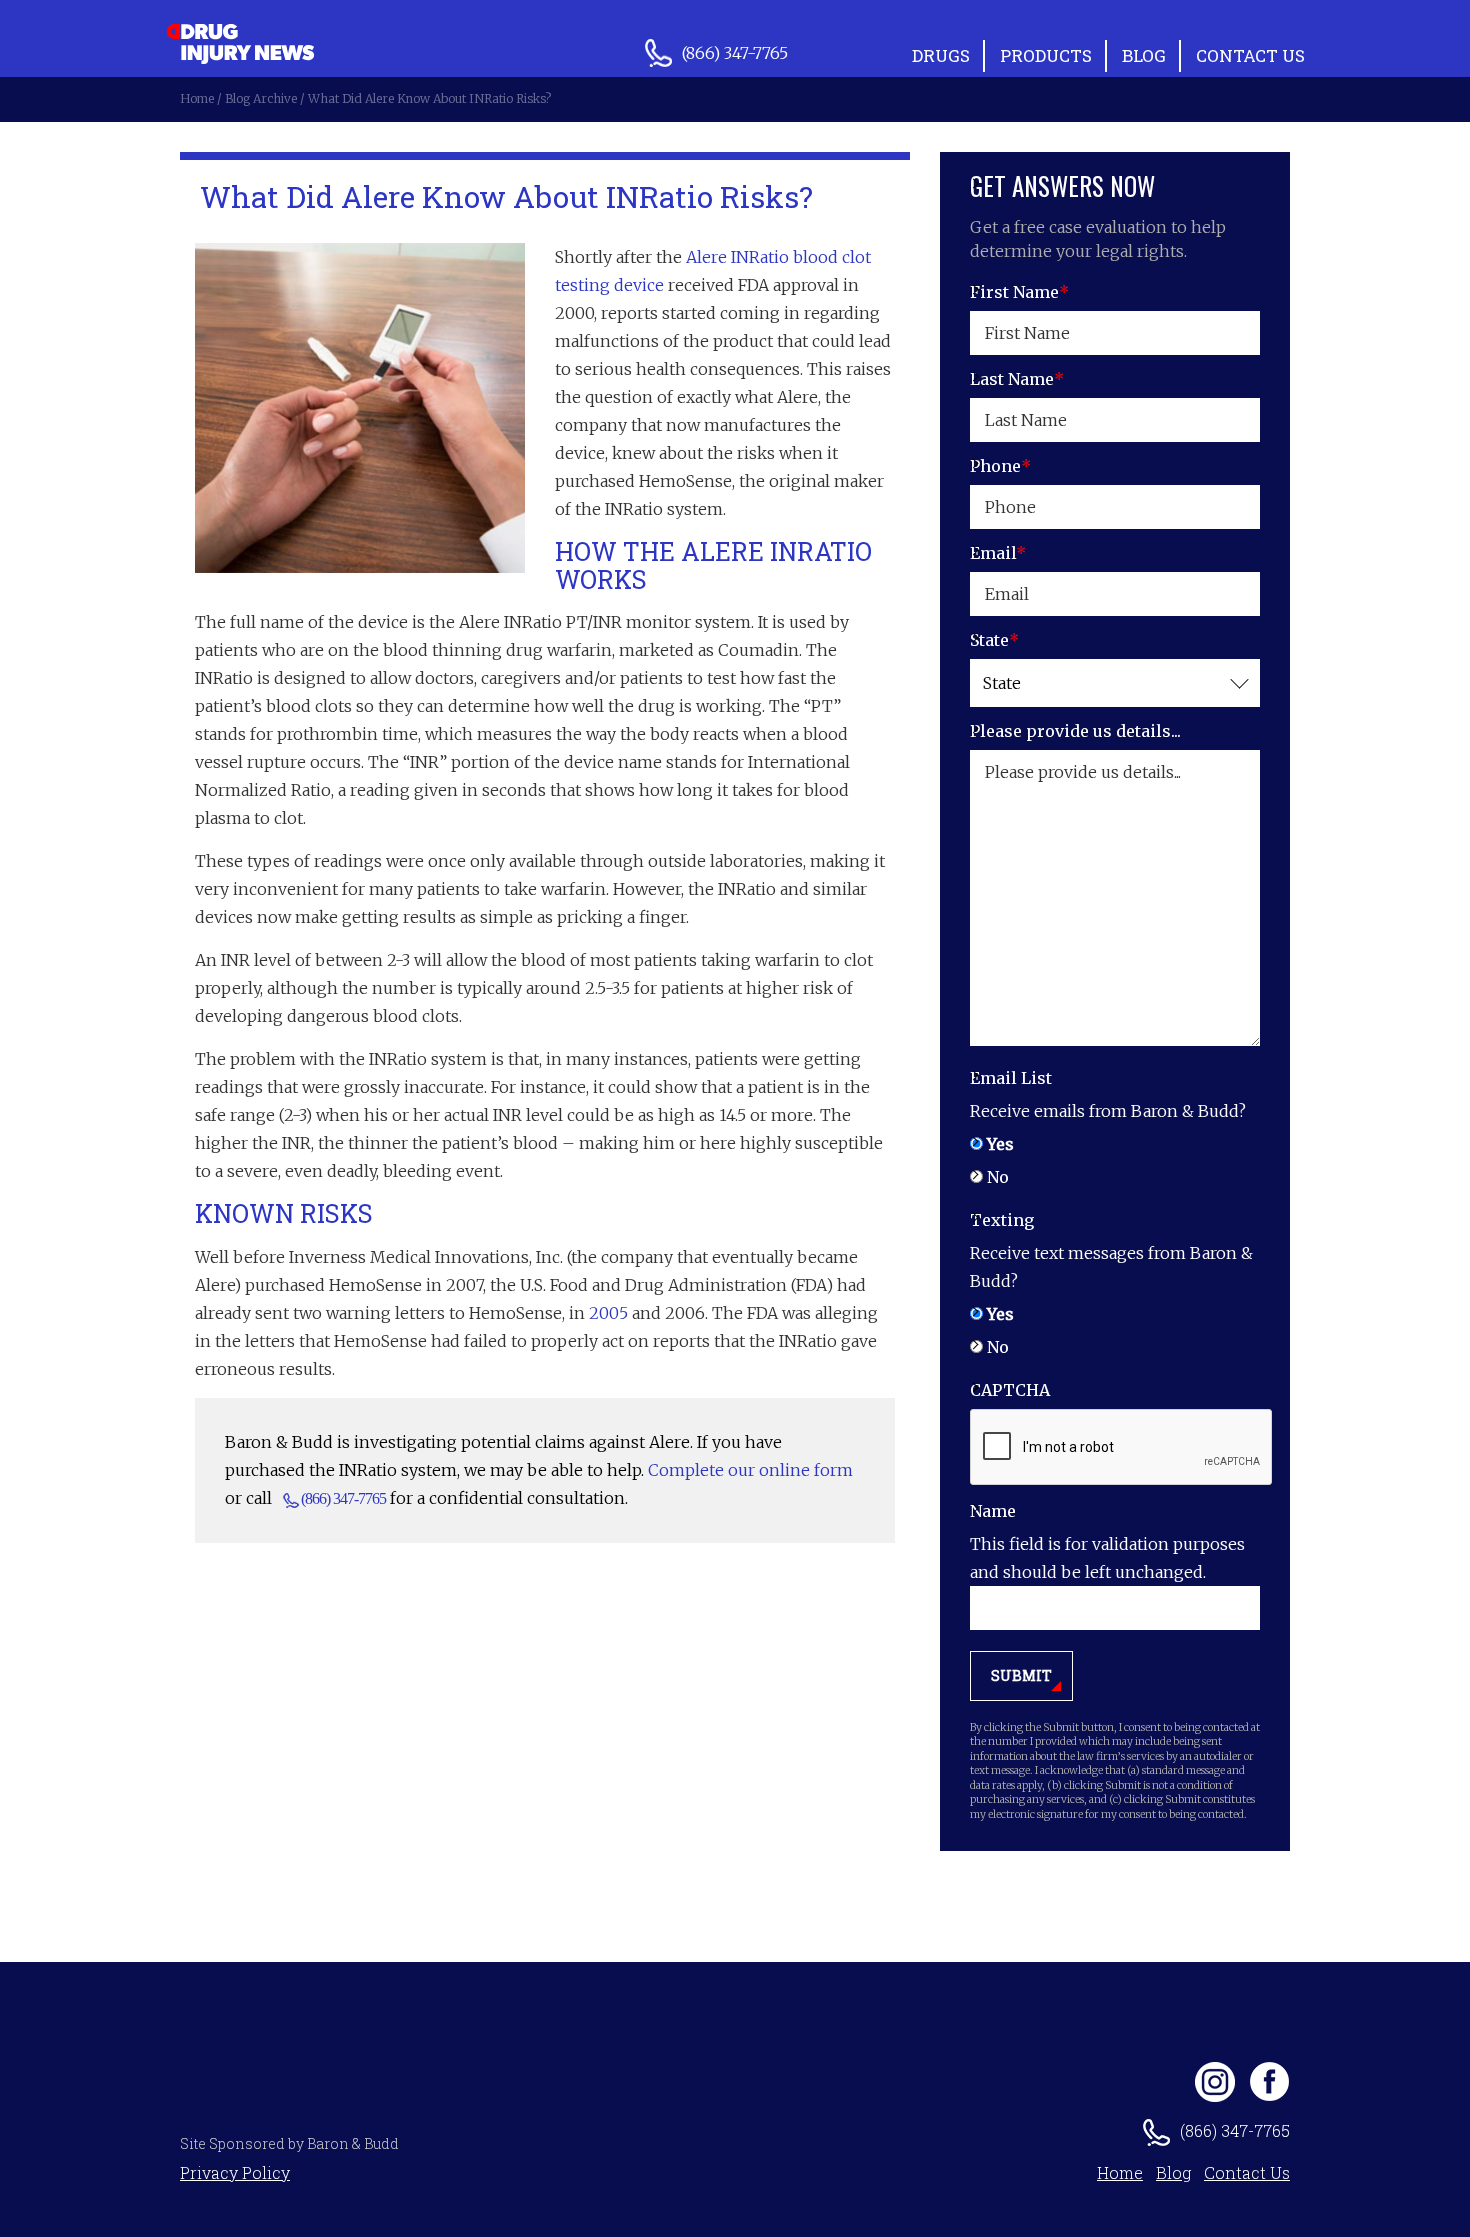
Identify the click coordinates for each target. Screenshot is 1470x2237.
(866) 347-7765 (343, 1498)
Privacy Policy (235, 2172)
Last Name (1017, 379)
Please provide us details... (1075, 731)
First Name (1019, 292)
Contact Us (1250, 55)
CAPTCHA (1010, 1390)
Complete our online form (750, 1470)
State (994, 640)
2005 (608, 1313)
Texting (1002, 1220)
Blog (1144, 55)
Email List (1011, 1078)
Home (1120, 2172)
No (998, 1177)
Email (998, 553)
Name (993, 1511)
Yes (1000, 1144)
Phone (1000, 466)
